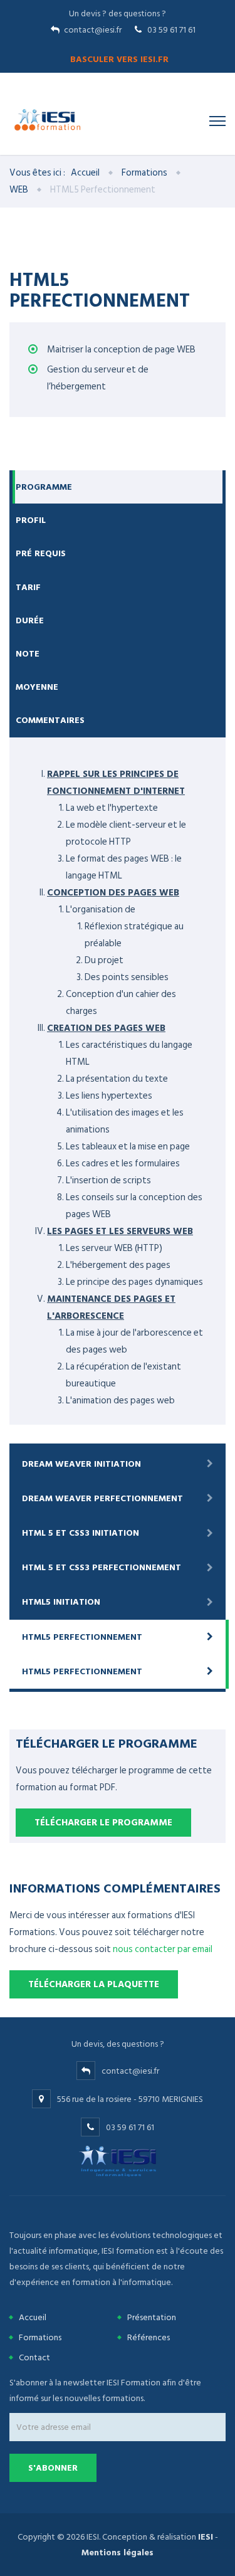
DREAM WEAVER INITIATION (81, 1464)
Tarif (28, 587)
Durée (30, 620)
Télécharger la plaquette (94, 1984)
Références (149, 2337)
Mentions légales (118, 2552)
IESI (206, 2537)
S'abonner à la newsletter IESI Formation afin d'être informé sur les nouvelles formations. (105, 2390)
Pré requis (41, 553)
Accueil (85, 173)
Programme (44, 487)
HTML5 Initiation (61, 1602)
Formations (144, 173)
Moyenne (37, 687)
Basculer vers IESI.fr (119, 59)
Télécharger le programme (103, 1823)
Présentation (152, 2317)
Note (28, 654)
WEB (19, 190)
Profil (31, 520)
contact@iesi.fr (93, 30)
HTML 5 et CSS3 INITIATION (81, 1533)
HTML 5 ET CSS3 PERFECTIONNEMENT (102, 1567)
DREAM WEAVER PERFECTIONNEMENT (102, 1498)
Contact (34, 2357)
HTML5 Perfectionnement (82, 1637)
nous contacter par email (163, 1949)
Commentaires (50, 720)
